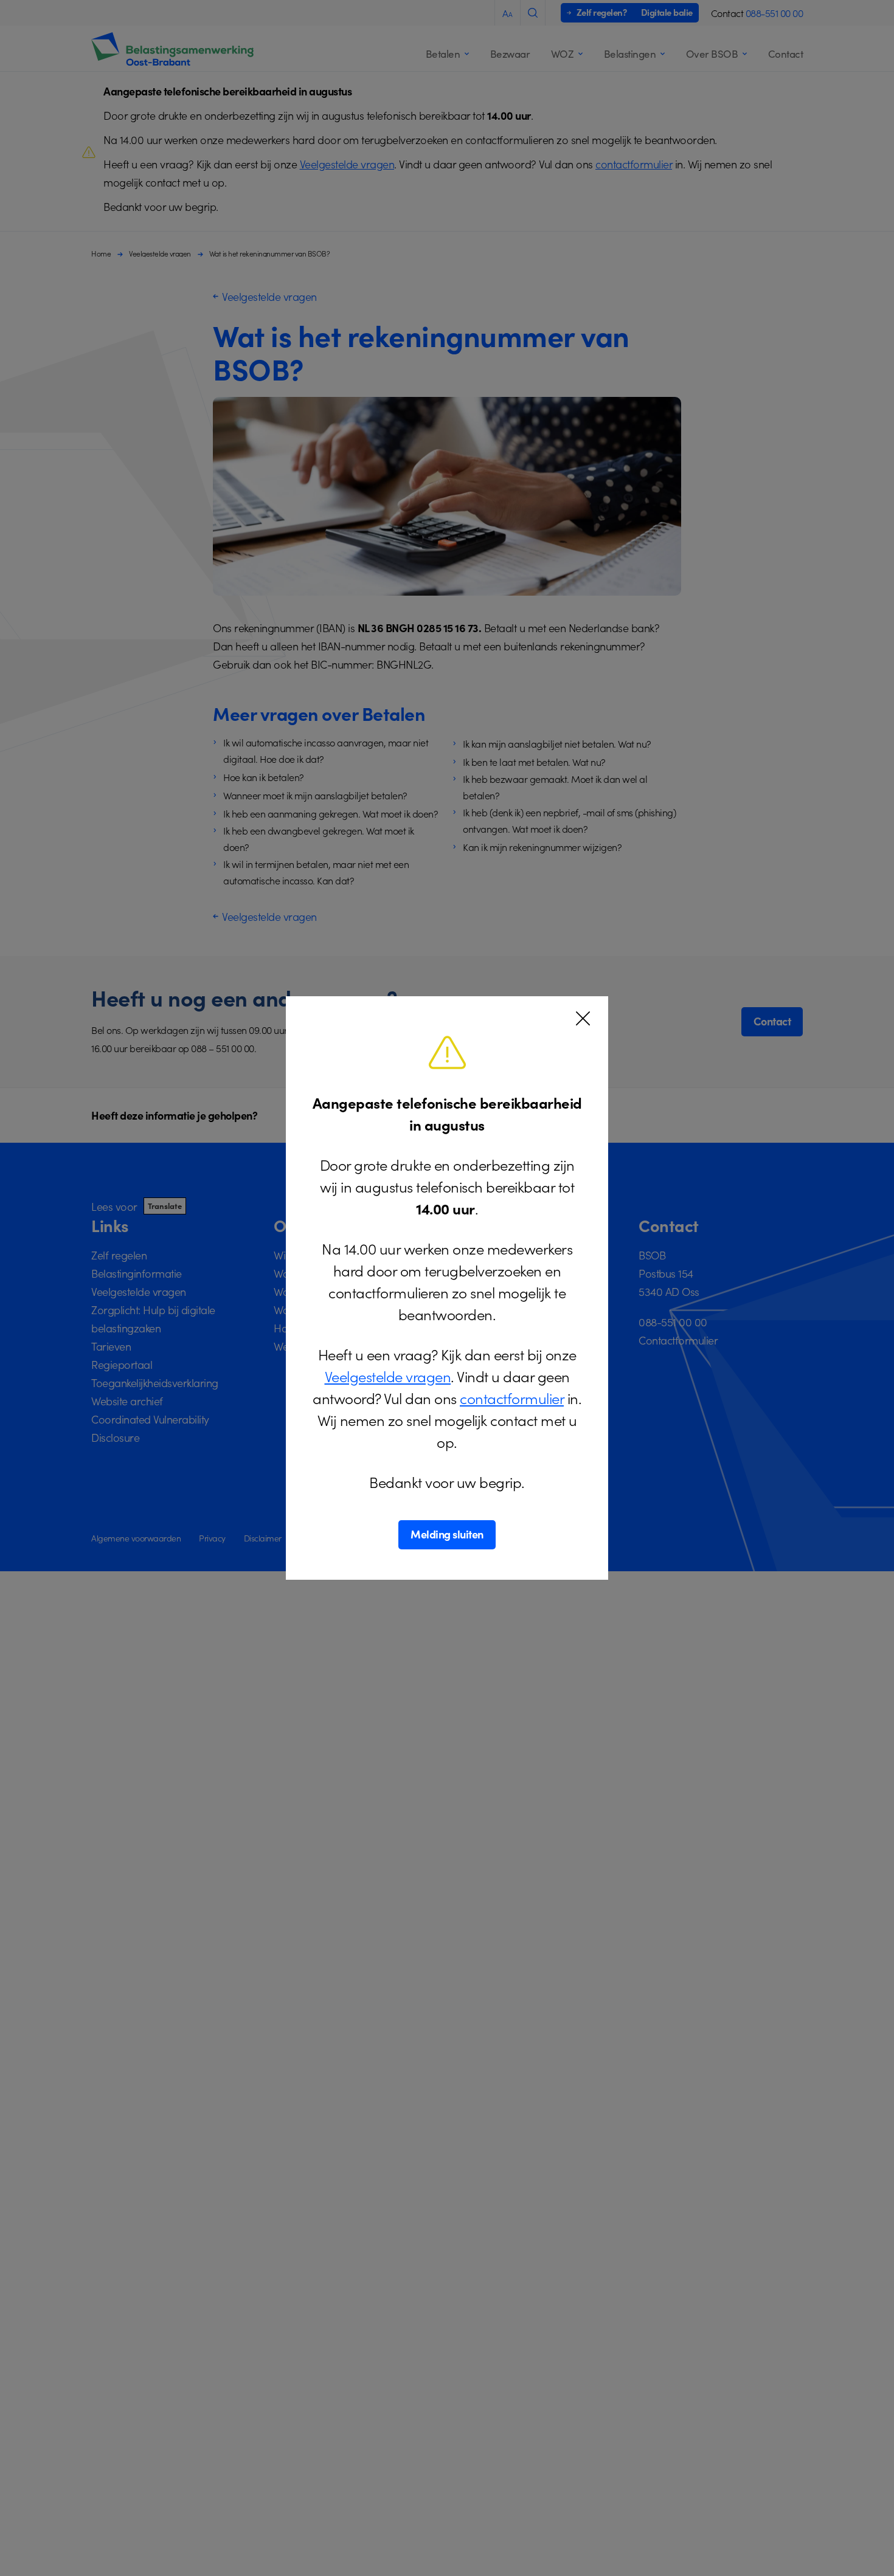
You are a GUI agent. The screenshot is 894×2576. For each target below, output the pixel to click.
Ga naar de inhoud (51, 12)
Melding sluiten (447, 1534)
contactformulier (512, 1398)
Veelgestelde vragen (388, 1376)
